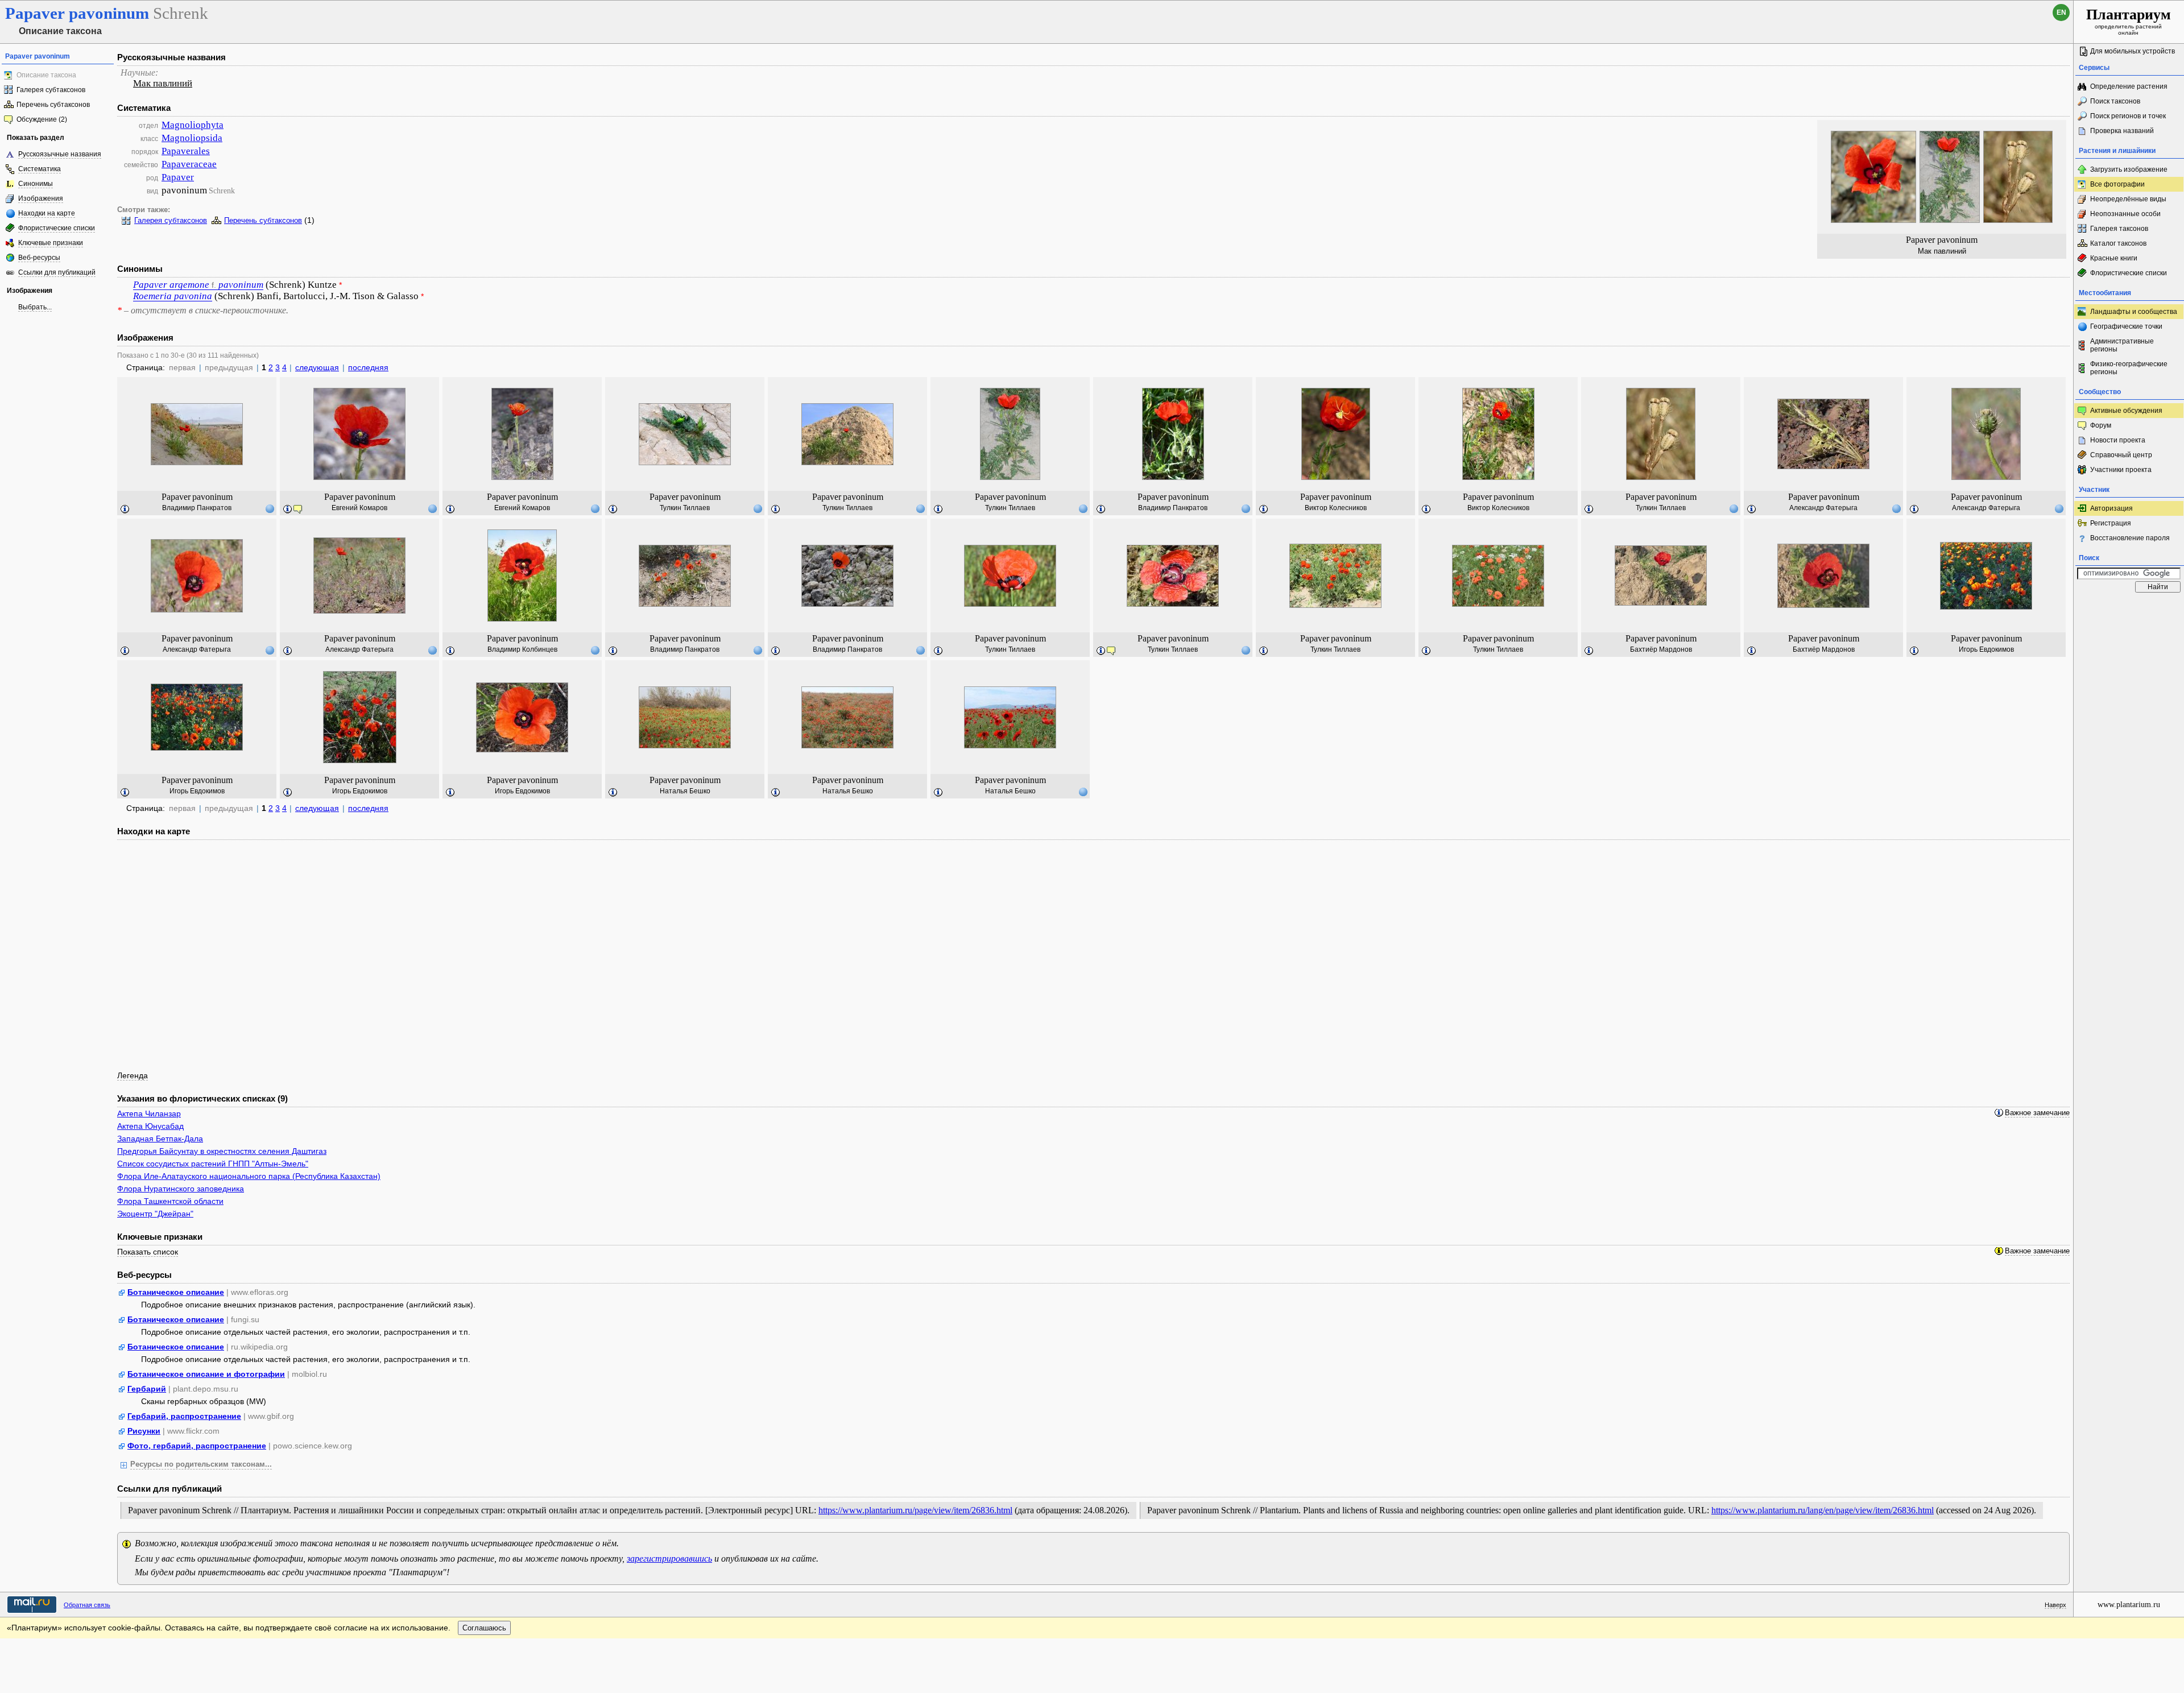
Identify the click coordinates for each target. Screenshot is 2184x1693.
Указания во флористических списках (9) (202, 1098)
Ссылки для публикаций (57, 272)
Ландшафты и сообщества (2134, 312)
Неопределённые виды (2128, 199)
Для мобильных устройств (2133, 51)
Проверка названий (2122, 131)
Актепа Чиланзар (149, 1114)
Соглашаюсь (484, 1628)
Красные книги (2114, 258)
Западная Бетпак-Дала (160, 1139)
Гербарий (147, 1389)
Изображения (41, 198)
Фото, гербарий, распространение (197, 1446)
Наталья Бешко (685, 791)
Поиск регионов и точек (2128, 116)
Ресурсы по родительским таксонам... (201, 1464)
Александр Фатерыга (1823, 508)
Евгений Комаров (359, 508)
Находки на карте (47, 213)
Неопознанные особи (2125, 214)
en (2061, 13)
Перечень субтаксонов (53, 105)
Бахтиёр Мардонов (1661, 649)
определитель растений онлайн (2129, 21)
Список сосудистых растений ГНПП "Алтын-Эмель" (213, 1164)
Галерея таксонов (2119, 229)
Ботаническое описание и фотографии (206, 1374)
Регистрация (2111, 523)
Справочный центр (2121, 455)
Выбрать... (35, 307)
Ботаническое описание (176, 1292)
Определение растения (2129, 86)
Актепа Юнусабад (150, 1126)
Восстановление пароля (2130, 538)
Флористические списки (57, 228)
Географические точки (2126, 326)
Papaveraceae (189, 164)
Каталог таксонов (2118, 243)
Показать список (148, 1252)
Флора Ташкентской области (170, 1201)
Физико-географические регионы (2129, 368)
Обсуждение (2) (42, 119)
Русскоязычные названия (60, 154)
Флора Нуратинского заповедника (181, 1189)
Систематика (40, 169)
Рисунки (144, 1431)
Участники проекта (2121, 470)
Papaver (178, 177)
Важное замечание (2037, 1113)
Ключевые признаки (51, 243)
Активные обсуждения (2126, 411)
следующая (317, 367)
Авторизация (2111, 508)
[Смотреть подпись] (125, 510)
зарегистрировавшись (669, 1559)
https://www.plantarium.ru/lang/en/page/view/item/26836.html (1823, 1510)
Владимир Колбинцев (522, 649)
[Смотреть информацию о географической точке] (270, 508)
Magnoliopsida (192, 138)
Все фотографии (2117, 184)
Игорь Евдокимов (1986, 649)
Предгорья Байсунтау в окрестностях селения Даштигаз (222, 1151)
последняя (368, 367)
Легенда (133, 1075)
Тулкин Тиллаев (685, 508)
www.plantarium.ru (2129, 1605)
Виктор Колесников (1336, 508)
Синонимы (36, 184)
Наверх (2055, 1605)
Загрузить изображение (2129, 169)
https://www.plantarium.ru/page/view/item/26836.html (915, 1510)
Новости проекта (2118, 440)
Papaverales (186, 151)
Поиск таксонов (2115, 101)
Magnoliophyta (193, 125)
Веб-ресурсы (39, 258)
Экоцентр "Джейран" (155, 1214)
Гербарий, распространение (184, 1416)
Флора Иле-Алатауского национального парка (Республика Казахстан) (249, 1176)
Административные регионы (2122, 345)
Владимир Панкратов (197, 508)
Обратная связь (87, 1605)
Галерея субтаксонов (51, 90)
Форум (2101, 425)
